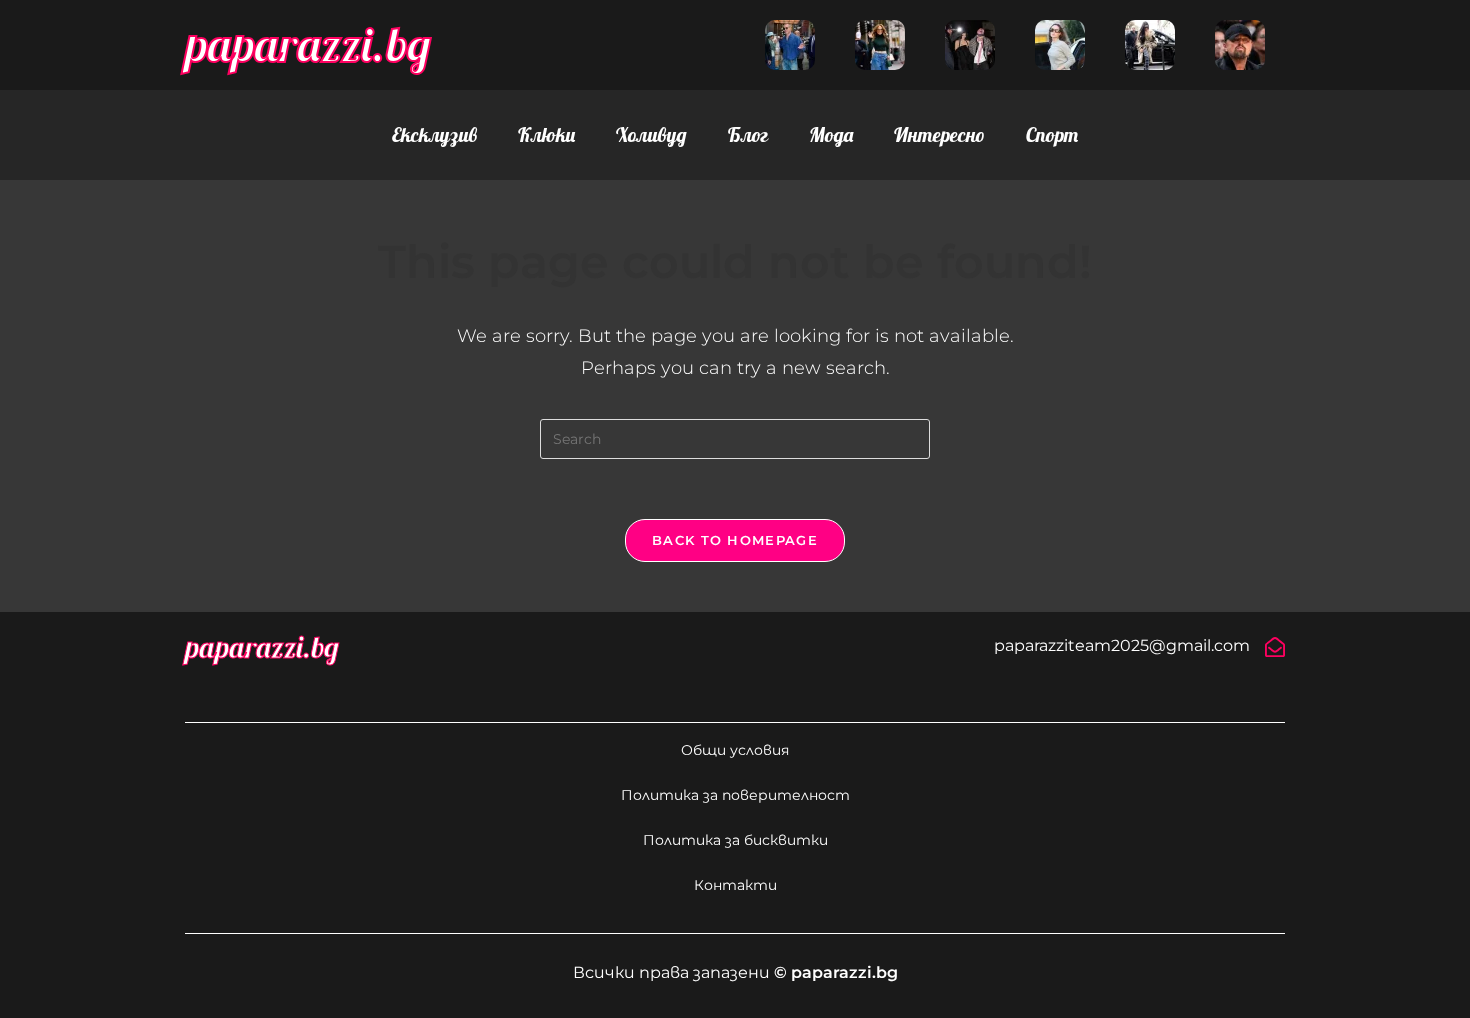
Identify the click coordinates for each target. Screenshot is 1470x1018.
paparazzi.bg (308, 44)
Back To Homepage (735, 540)
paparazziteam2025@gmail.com (1122, 645)
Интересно (939, 134)
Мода (831, 134)
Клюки (546, 134)
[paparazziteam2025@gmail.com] (1275, 647)
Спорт (1052, 134)
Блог (748, 134)
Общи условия (735, 750)
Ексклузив (434, 134)
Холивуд (651, 134)
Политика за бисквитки (735, 840)
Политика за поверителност (735, 795)
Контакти (735, 885)
